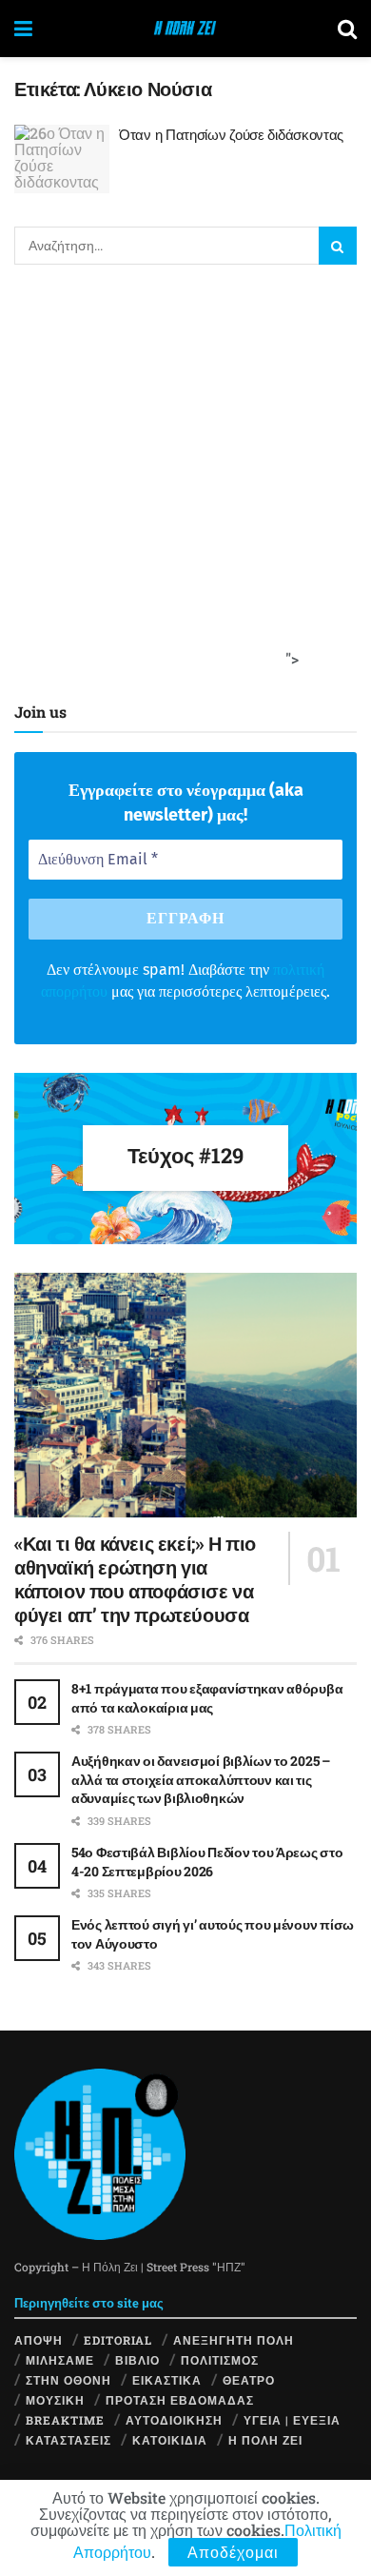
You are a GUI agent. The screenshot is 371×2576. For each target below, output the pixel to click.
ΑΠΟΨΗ (39, 2340)
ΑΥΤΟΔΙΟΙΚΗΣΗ (174, 2420)
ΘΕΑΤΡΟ (249, 2380)
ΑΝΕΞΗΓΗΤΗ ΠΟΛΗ (234, 2340)
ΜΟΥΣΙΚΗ (55, 2400)
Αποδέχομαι (233, 2552)
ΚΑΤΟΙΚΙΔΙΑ (170, 2440)
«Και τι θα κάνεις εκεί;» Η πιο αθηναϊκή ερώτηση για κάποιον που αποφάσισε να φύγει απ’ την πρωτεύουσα (135, 1579)
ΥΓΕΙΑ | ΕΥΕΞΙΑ (292, 2420)
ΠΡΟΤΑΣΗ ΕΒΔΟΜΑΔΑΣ (180, 2400)
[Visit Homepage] (185, 29)
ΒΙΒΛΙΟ (137, 2360)
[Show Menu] (23, 29)
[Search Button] (347, 29)
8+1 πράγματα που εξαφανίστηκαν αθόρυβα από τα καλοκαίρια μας (207, 1698)
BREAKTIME (65, 2420)
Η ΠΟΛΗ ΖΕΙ (265, 2440)
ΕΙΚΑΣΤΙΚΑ (167, 2380)
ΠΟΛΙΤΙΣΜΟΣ (220, 2360)
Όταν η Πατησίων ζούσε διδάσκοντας (231, 134)
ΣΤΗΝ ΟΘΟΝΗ (68, 2380)
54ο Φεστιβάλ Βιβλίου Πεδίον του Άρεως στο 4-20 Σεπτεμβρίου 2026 (207, 1862)
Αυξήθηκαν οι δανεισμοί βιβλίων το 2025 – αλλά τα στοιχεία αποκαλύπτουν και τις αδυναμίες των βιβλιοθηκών (201, 1779)
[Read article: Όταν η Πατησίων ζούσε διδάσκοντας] (62, 159)
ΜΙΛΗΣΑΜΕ (60, 2360)
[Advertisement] (185, 479)
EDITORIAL (118, 2340)
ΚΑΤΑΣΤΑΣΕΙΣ (68, 2440)
